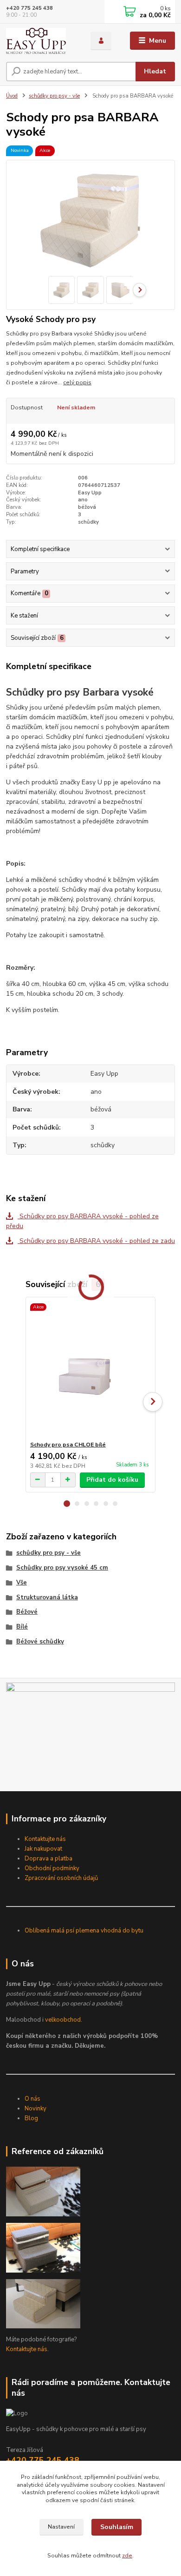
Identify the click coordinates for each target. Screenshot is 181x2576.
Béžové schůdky (40, 1642)
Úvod (12, 96)
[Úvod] (41, 41)
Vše (22, 1583)
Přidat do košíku (112, 1480)
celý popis (77, 382)
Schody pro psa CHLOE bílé (68, 1445)
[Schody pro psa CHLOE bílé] (91, 1369)
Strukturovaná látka (47, 1597)
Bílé (22, 1627)
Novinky (36, 2109)
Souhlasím (117, 2527)
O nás (32, 2099)
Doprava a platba (48, 1859)
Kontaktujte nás (45, 1839)
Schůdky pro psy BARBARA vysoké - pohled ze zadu (96, 1241)
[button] (67, 1504)
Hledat (155, 71)
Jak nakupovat (43, 1849)
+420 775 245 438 (29, 8)
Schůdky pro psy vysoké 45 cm (62, 1568)
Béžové (27, 1612)
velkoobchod (63, 2020)
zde (127, 2556)
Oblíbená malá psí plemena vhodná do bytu (84, 1931)
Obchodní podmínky (52, 1868)
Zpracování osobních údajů (61, 1878)
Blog (31, 2118)
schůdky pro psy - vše (54, 96)
